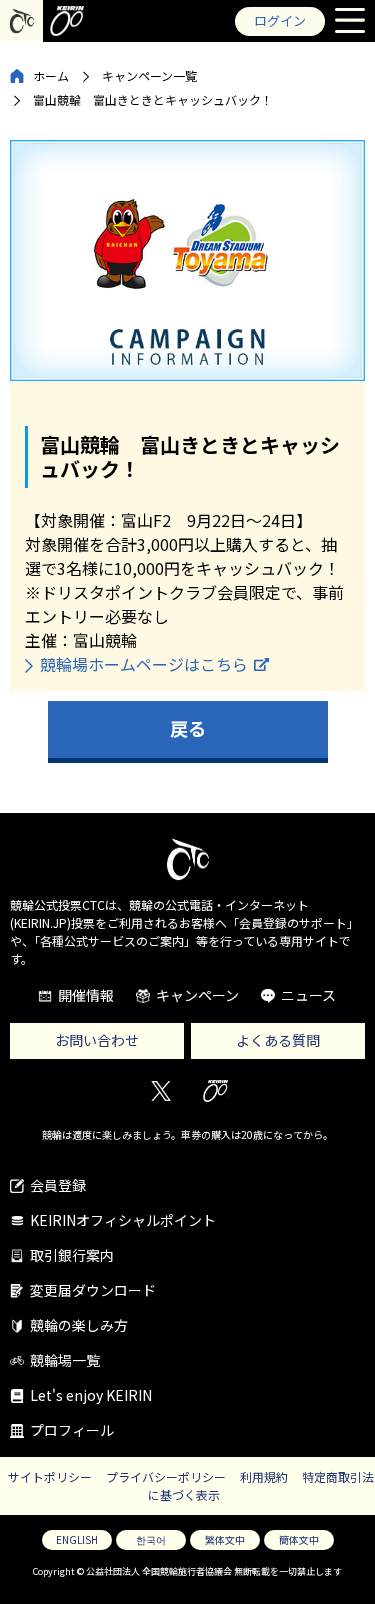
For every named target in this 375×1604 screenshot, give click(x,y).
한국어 (151, 1539)
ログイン (280, 20)
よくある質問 (278, 1040)
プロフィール (72, 1430)
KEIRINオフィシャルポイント (123, 1220)
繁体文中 (225, 1539)
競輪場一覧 (65, 1360)
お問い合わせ (97, 1040)
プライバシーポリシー (166, 1476)
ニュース (308, 995)
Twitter (160, 1090)
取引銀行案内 (72, 1255)
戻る (188, 728)
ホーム (51, 75)
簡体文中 (299, 1539)
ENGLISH (77, 1539)
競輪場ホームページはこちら (144, 664)
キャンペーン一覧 (149, 75)
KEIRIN (215, 1090)
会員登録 (58, 1185)
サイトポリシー (50, 1476)
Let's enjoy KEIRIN (91, 1395)
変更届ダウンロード (93, 1290)
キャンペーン (197, 995)
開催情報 (86, 995)
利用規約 (264, 1476)
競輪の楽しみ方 (79, 1325)
